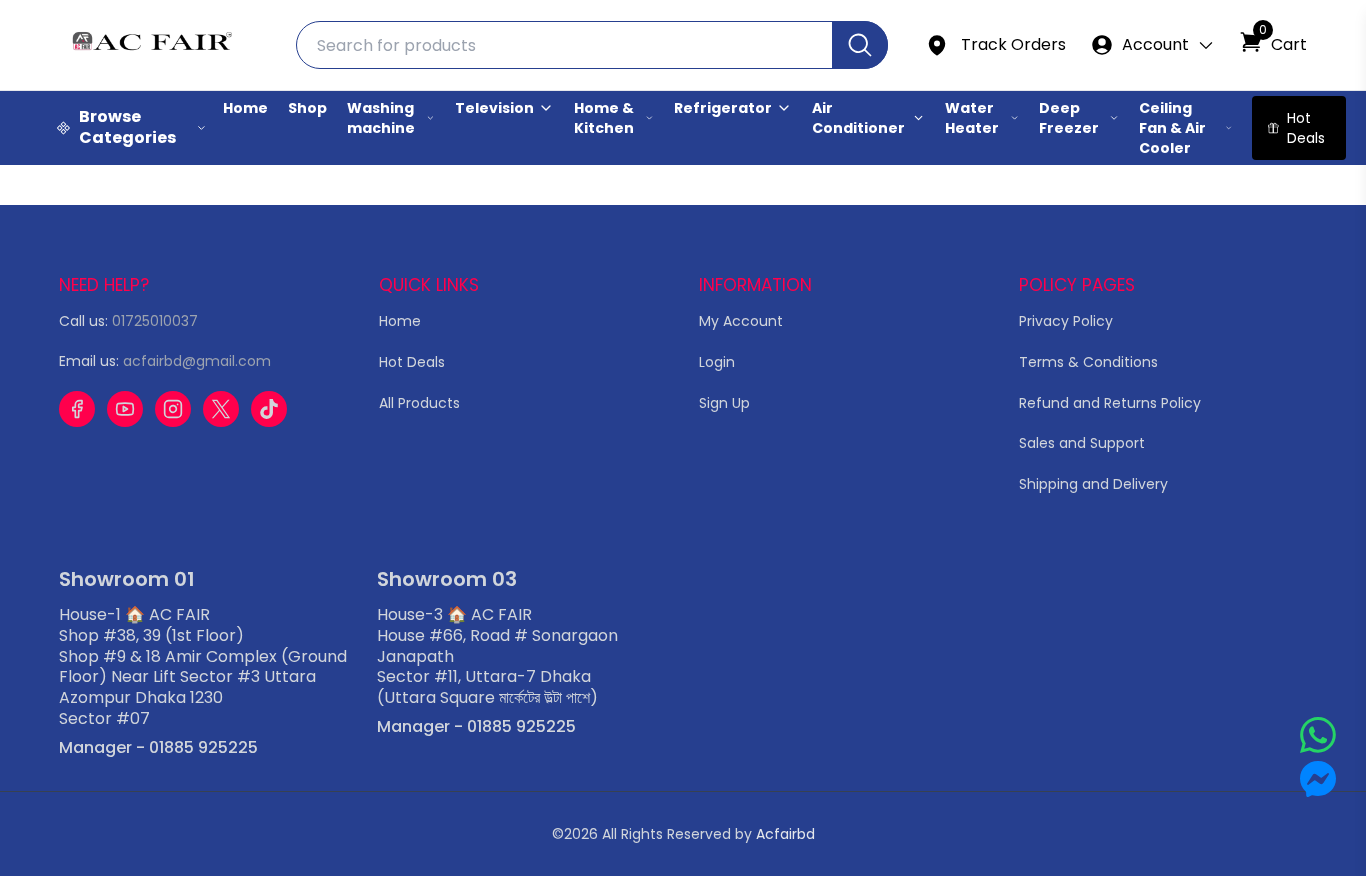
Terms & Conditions (1088, 362)
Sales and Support (1082, 443)
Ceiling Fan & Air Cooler (1172, 128)
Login (717, 362)
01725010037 (155, 321)
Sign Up (724, 403)
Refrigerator (723, 108)
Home (245, 108)
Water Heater (972, 118)
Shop (307, 108)
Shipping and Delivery (1093, 484)
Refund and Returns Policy (1110, 403)
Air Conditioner (858, 118)
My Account (741, 321)
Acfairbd (785, 834)
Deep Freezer (1069, 118)
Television (494, 108)
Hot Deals (412, 362)
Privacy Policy (1066, 321)
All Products (419, 403)
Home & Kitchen (604, 118)
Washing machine (381, 118)
